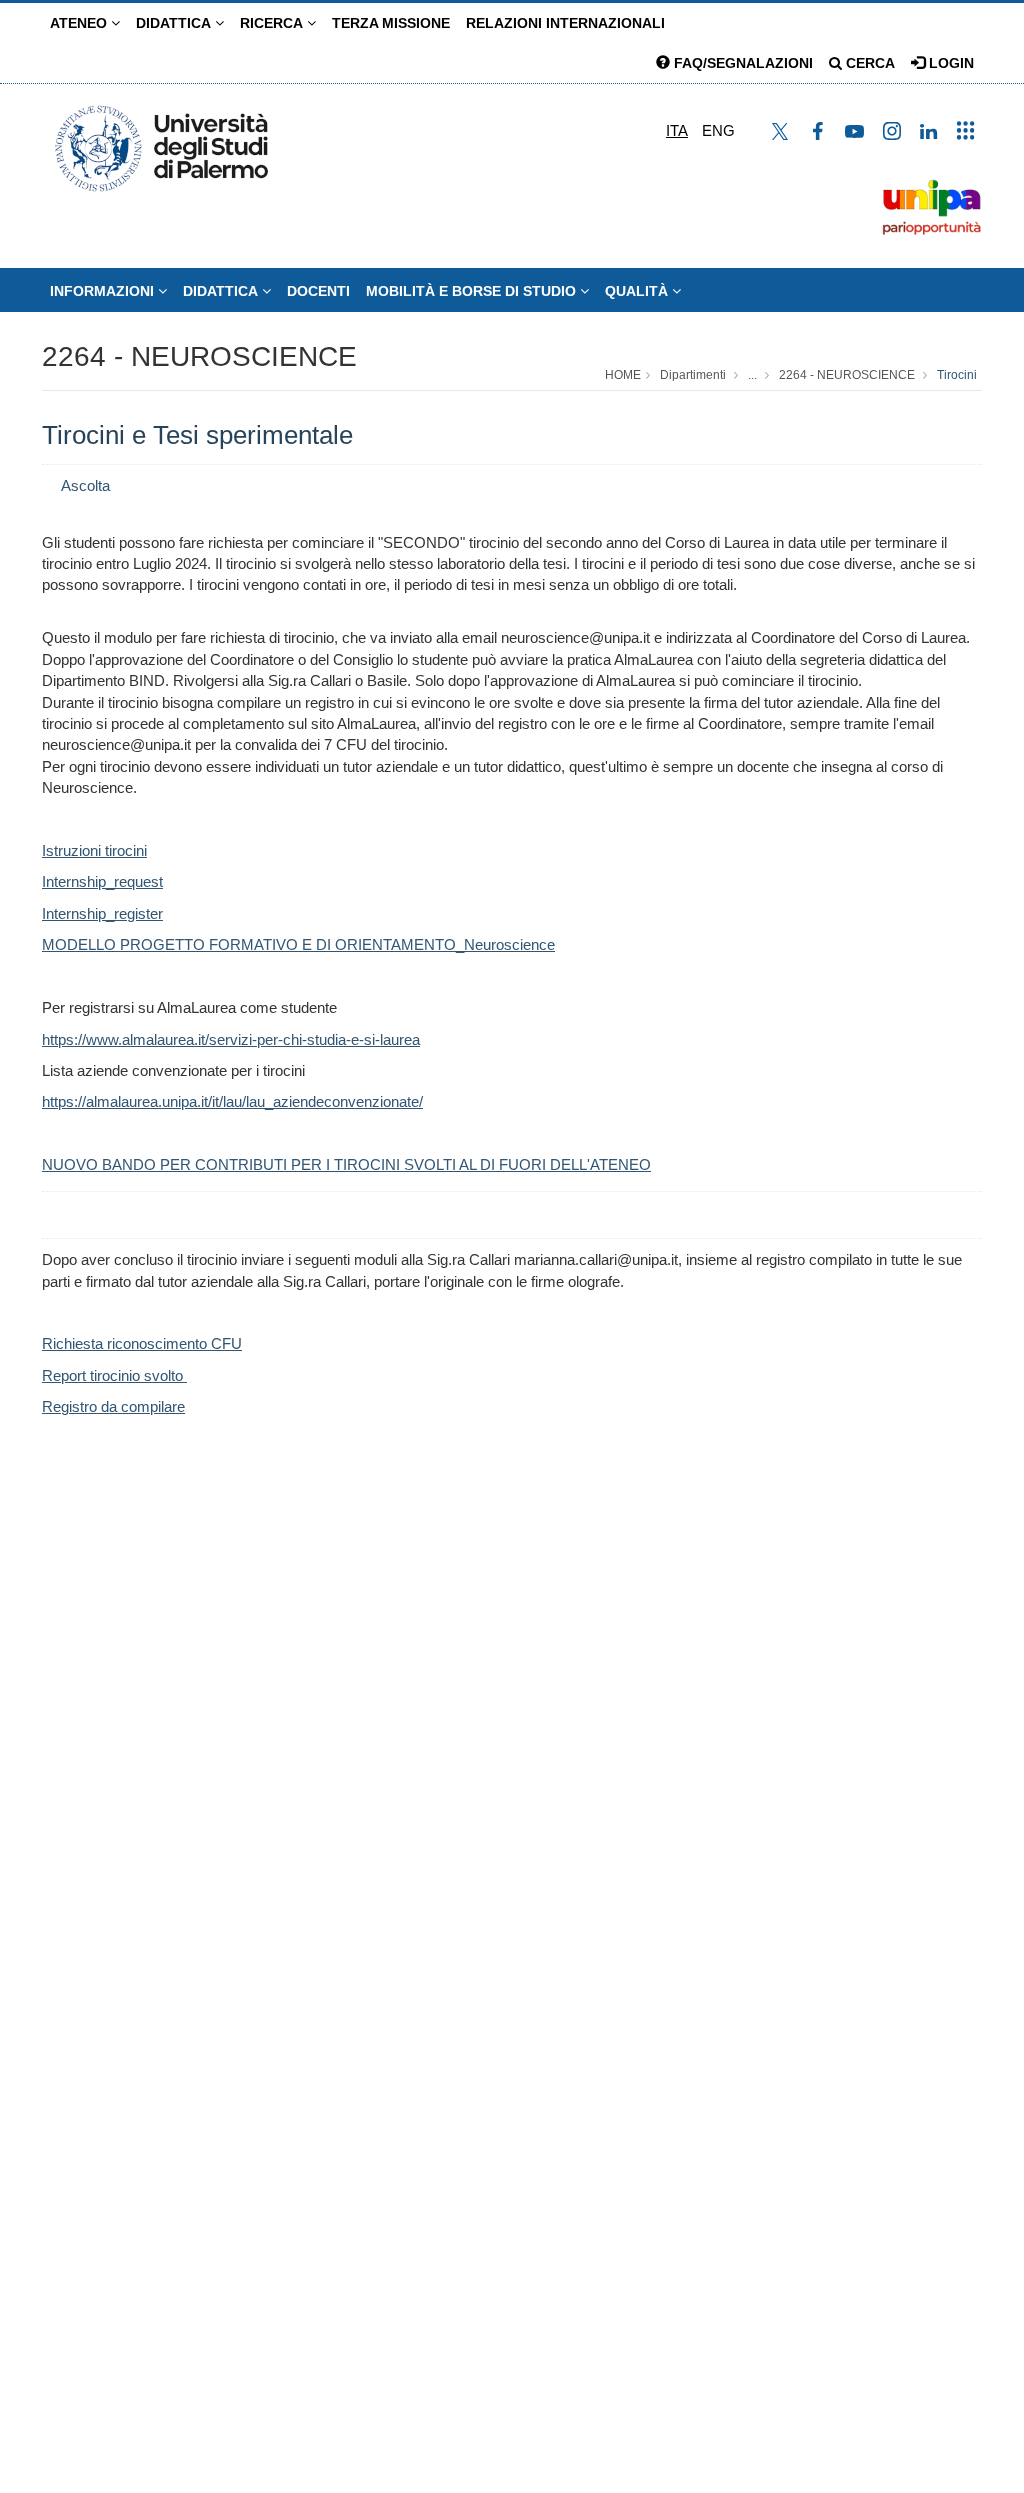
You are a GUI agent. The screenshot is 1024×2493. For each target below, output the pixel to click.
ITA (677, 130)
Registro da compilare (113, 1406)
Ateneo (80, 23)
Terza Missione (391, 23)
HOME (623, 375)
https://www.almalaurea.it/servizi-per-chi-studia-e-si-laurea (231, 1039)
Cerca (868, 63)
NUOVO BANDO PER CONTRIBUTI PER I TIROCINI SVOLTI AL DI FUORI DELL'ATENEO (346, 1164)
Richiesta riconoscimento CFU (142, 1343)
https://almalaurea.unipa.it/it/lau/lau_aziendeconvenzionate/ (232, 1101)
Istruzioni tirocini (94, 850)
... (752, 375)
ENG (718, 130)
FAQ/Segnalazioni (741, 63)
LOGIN (949, 63)
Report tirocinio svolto (114, 1375)
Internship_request (102, 881)
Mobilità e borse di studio (473, 291)
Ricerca (273, 23)
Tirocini (957, 375)
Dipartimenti (693, 375)
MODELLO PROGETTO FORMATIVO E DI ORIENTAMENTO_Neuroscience (298, 944)
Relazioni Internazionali (565, 23)
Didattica (175, 23)
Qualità (638, 291)
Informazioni (104, 291)
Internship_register (102, 913)
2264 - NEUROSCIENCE (199, 356)
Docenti (318, 291)
